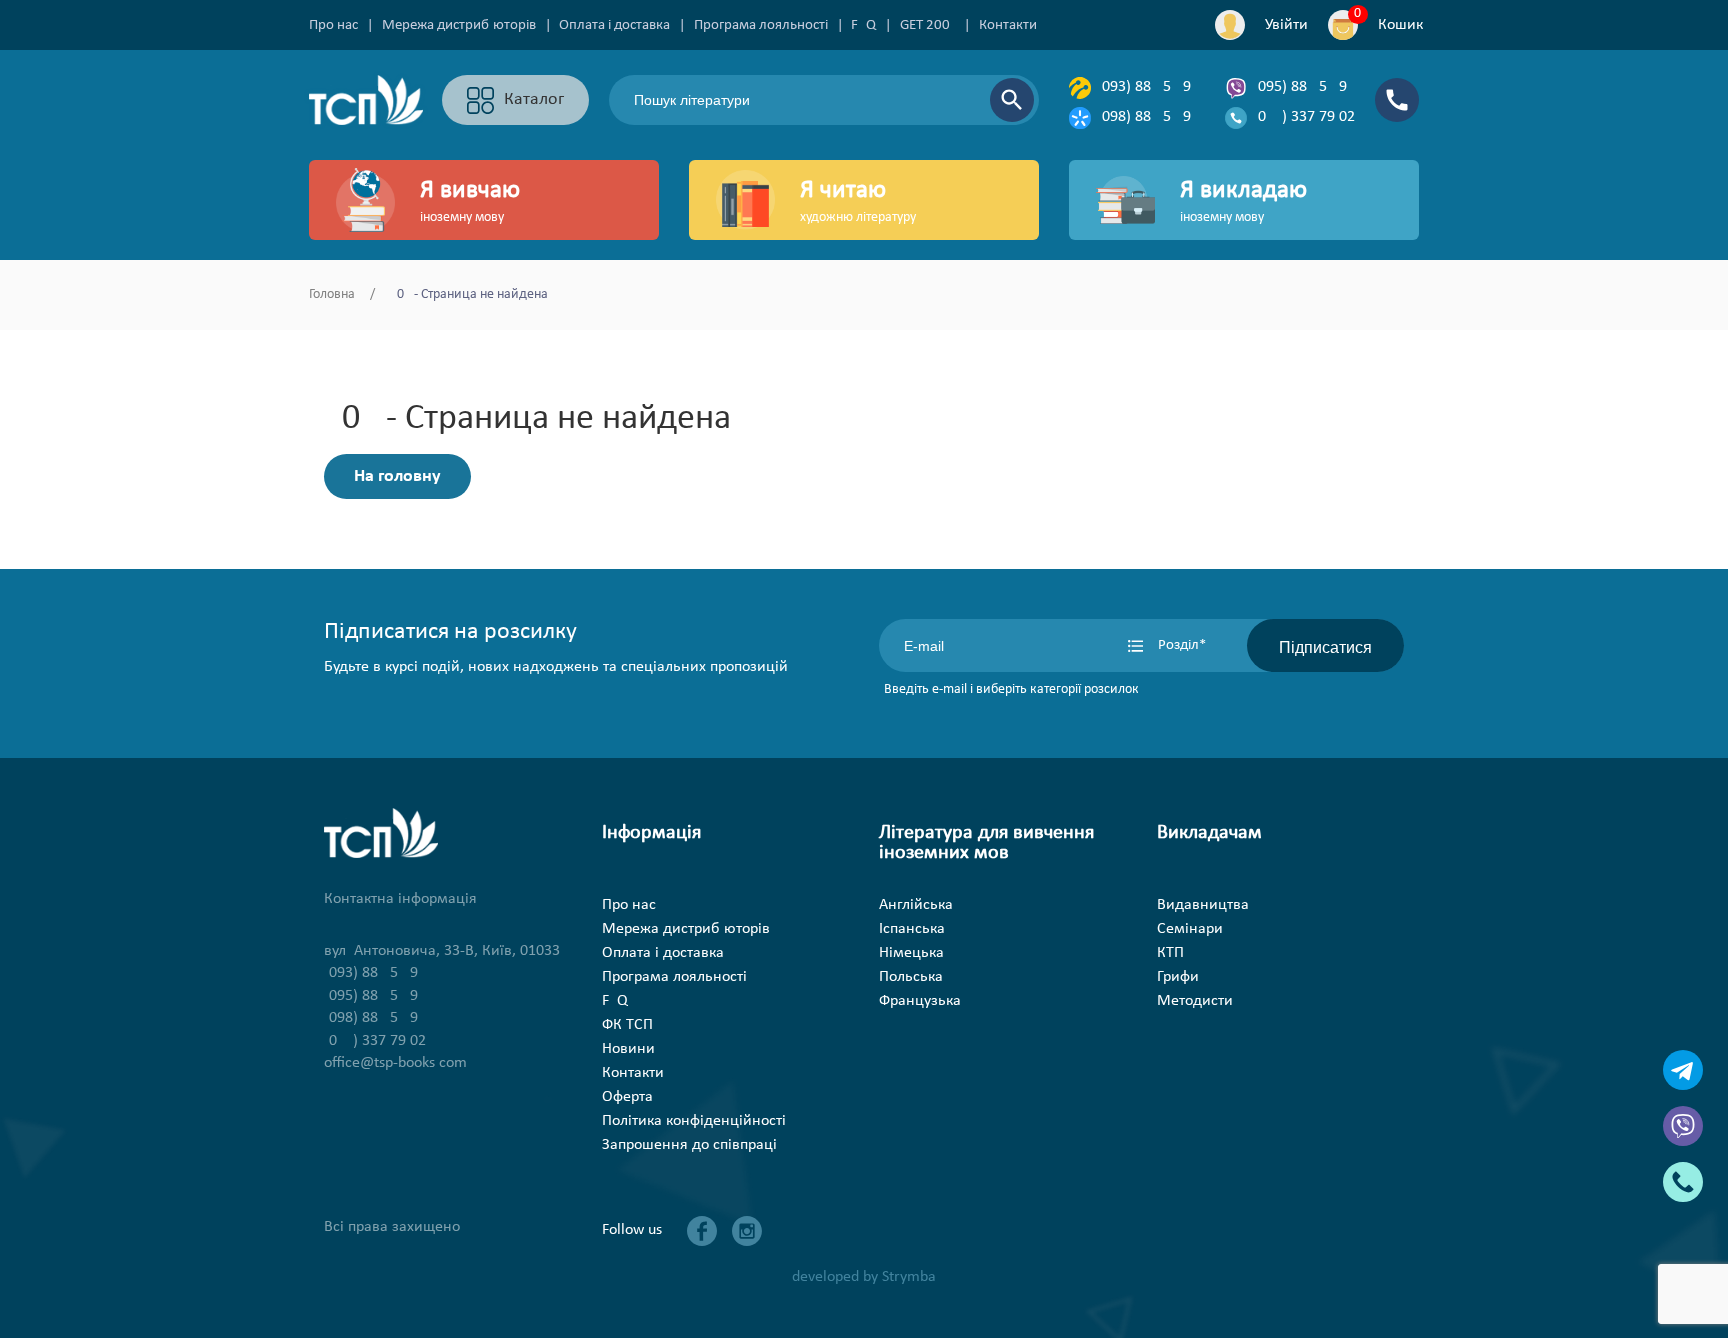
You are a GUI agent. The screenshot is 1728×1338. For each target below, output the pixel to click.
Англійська (916, 905)
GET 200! (927, 25)
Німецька (911, 953)
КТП (1170, 953)
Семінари (1190, 929)
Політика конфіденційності (694, 1121)
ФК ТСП (627, 1025)
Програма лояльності (761, 25)
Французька (920, 1001)
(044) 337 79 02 (1304, 117)
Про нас (333, 25)
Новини (628, 1049)
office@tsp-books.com (395, 1063)
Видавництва (1203, 905)
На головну (397, 476)
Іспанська (912, 929)
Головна (332, 294)
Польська (911, 977)
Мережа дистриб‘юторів (459, 25)
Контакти (1008, 25)
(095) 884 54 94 (1304, 87)
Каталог (534, 99)
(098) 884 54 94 (1148, 117)
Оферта (627, 1097)
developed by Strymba (864, 1277)
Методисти (1195, 1001)
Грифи (1178, 977)
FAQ (863, 25)
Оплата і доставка (614, 25)
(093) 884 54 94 (1148, 87)
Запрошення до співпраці (689, 1145)
